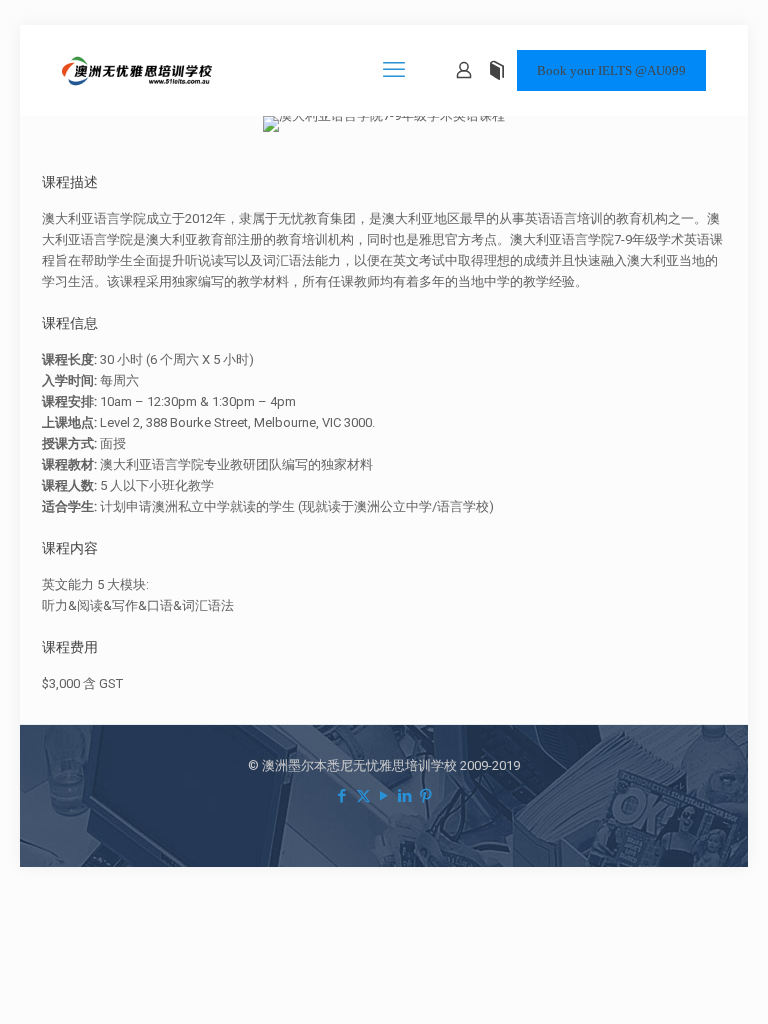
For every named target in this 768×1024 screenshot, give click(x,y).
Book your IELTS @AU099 (611, 70)
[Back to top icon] (672, 983)
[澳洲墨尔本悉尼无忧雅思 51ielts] (137, 70)
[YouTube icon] (384, 796)
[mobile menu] (394, 70)
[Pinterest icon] (426, 796)
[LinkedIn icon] (405, 796)
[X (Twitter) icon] (363, 796)
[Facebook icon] (342, 796)
